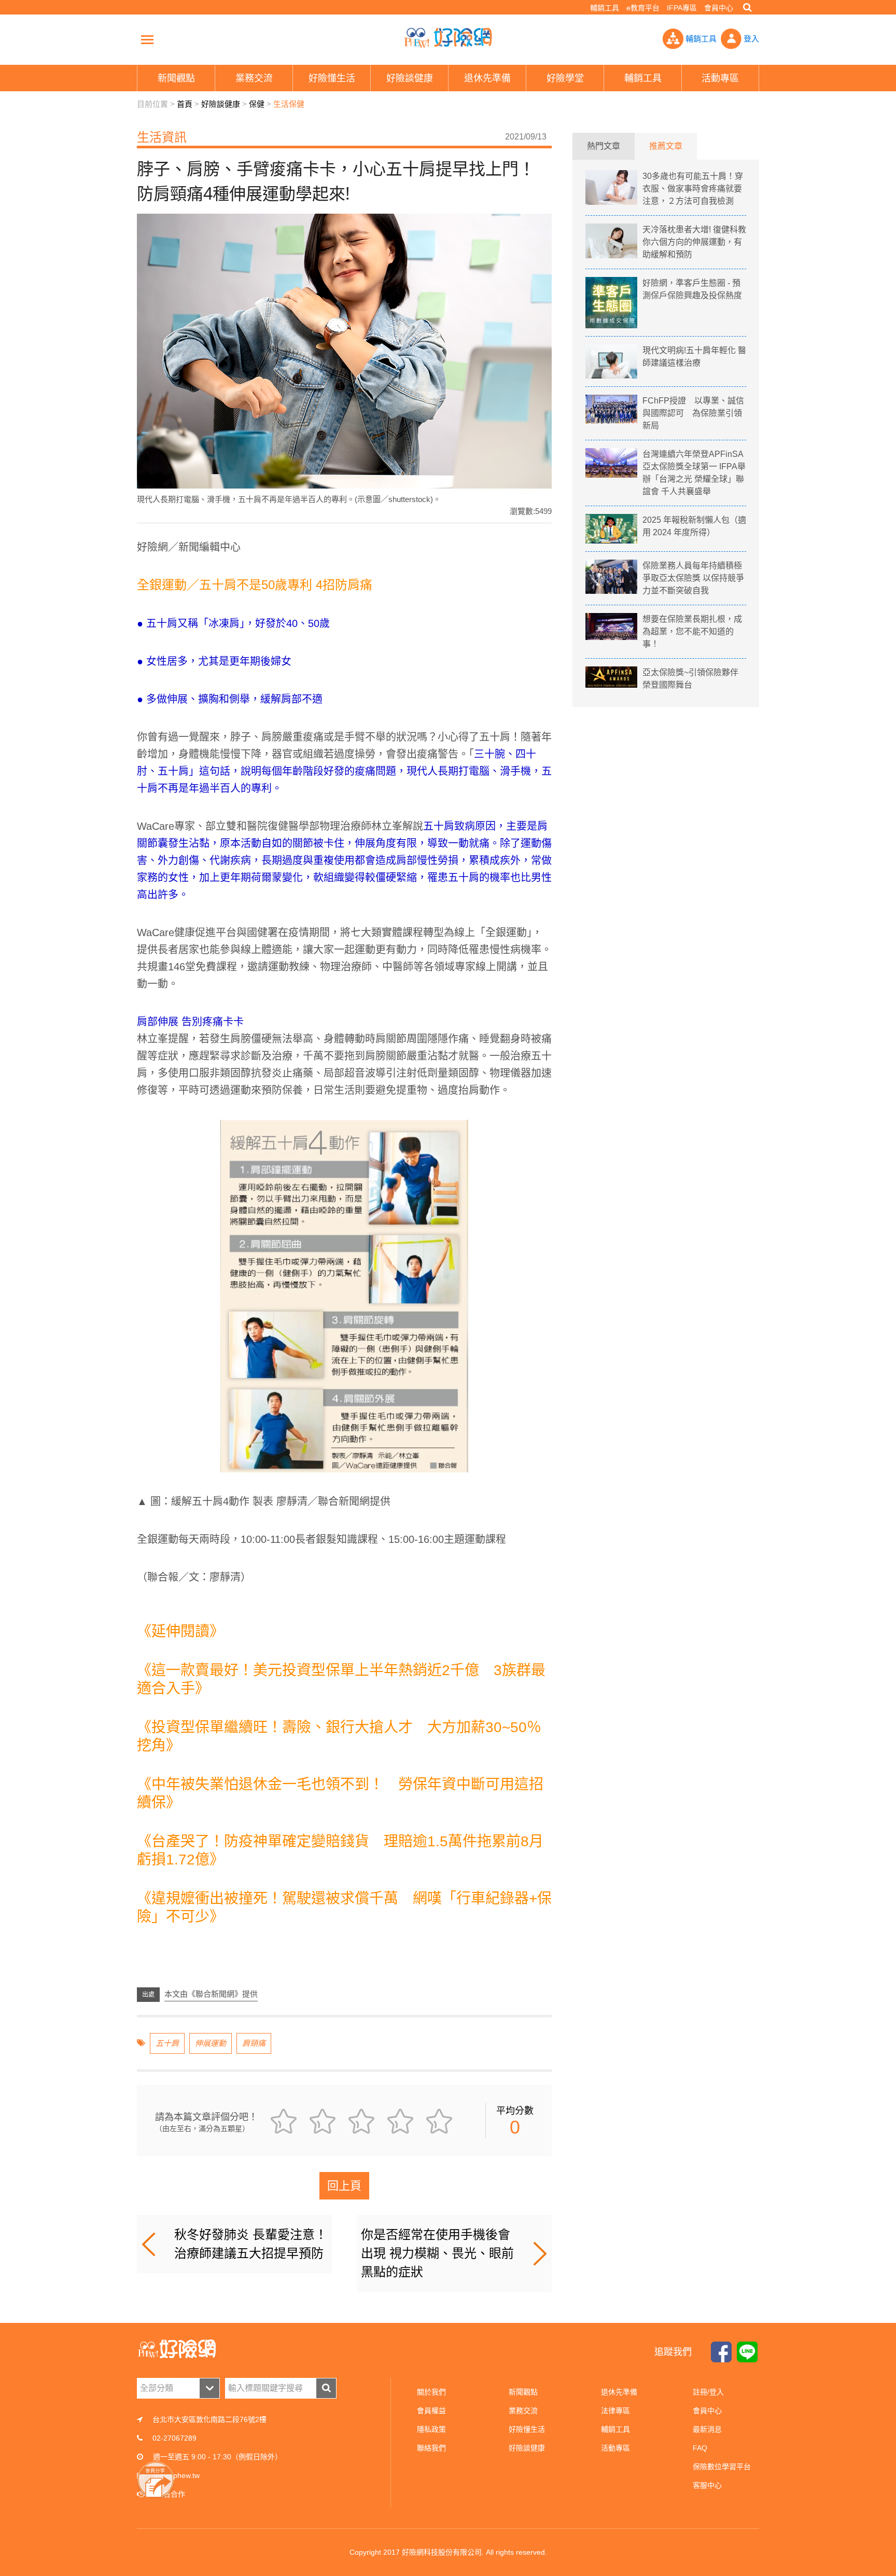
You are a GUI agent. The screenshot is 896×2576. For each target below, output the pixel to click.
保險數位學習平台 (722, 2467)
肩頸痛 (254, 2043)
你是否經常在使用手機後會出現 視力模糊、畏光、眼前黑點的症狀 (437, 2253)
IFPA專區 (682, 8)
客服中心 (707, 2485)
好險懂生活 (527, 2429)
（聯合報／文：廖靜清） (194, 1577)
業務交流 (523, 2411)
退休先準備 (619, 2392)
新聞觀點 (523, 2392)
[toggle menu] (147, 39)
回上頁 (344, 2186)
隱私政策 (431, 2429)
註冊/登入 (708, 2392)
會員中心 (719, 8)
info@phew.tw (177, 2475)
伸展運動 (211, 2043)
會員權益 (431, 2411)
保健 (257, 104)
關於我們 (431, 2392)
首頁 (185, 104)
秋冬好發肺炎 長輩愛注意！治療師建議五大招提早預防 (251, 2244)
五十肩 (167, 2043)
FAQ (700, 2448)
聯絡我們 (431, 2448)
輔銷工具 (605, 8)
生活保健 (289, 104)
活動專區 (615, 2448)
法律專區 (615, 2411)
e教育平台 (643, 8)
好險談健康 (221, 104)
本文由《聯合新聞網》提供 (211, 1994)
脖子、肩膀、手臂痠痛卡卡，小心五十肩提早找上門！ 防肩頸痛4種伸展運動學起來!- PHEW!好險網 (448, 38)
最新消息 (707, 2429)
